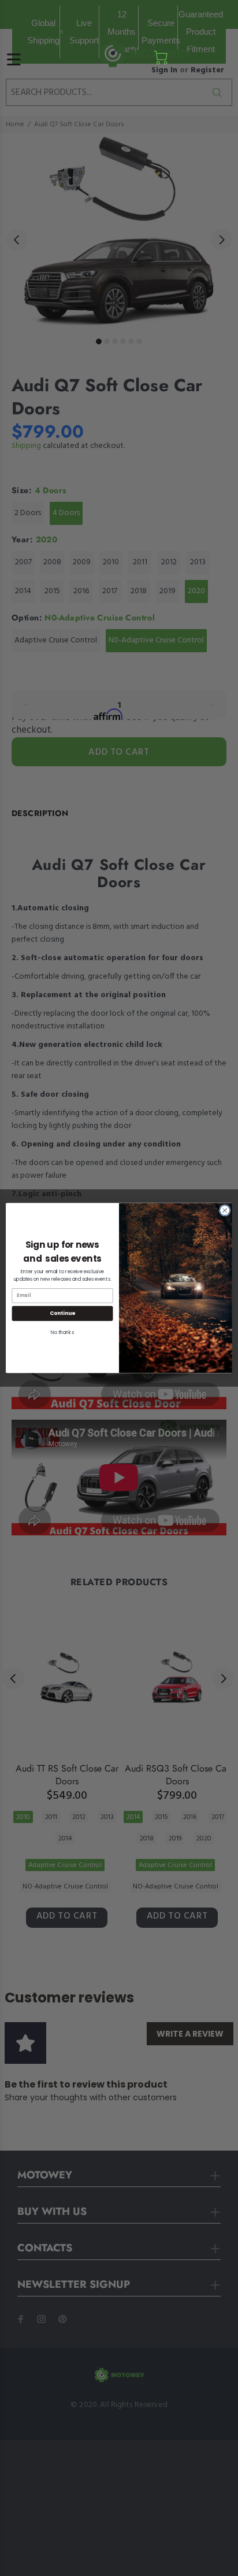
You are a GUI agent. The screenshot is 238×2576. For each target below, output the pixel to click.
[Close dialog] (225, 1211)
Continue (62, 1313)
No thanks (62, 1332)
